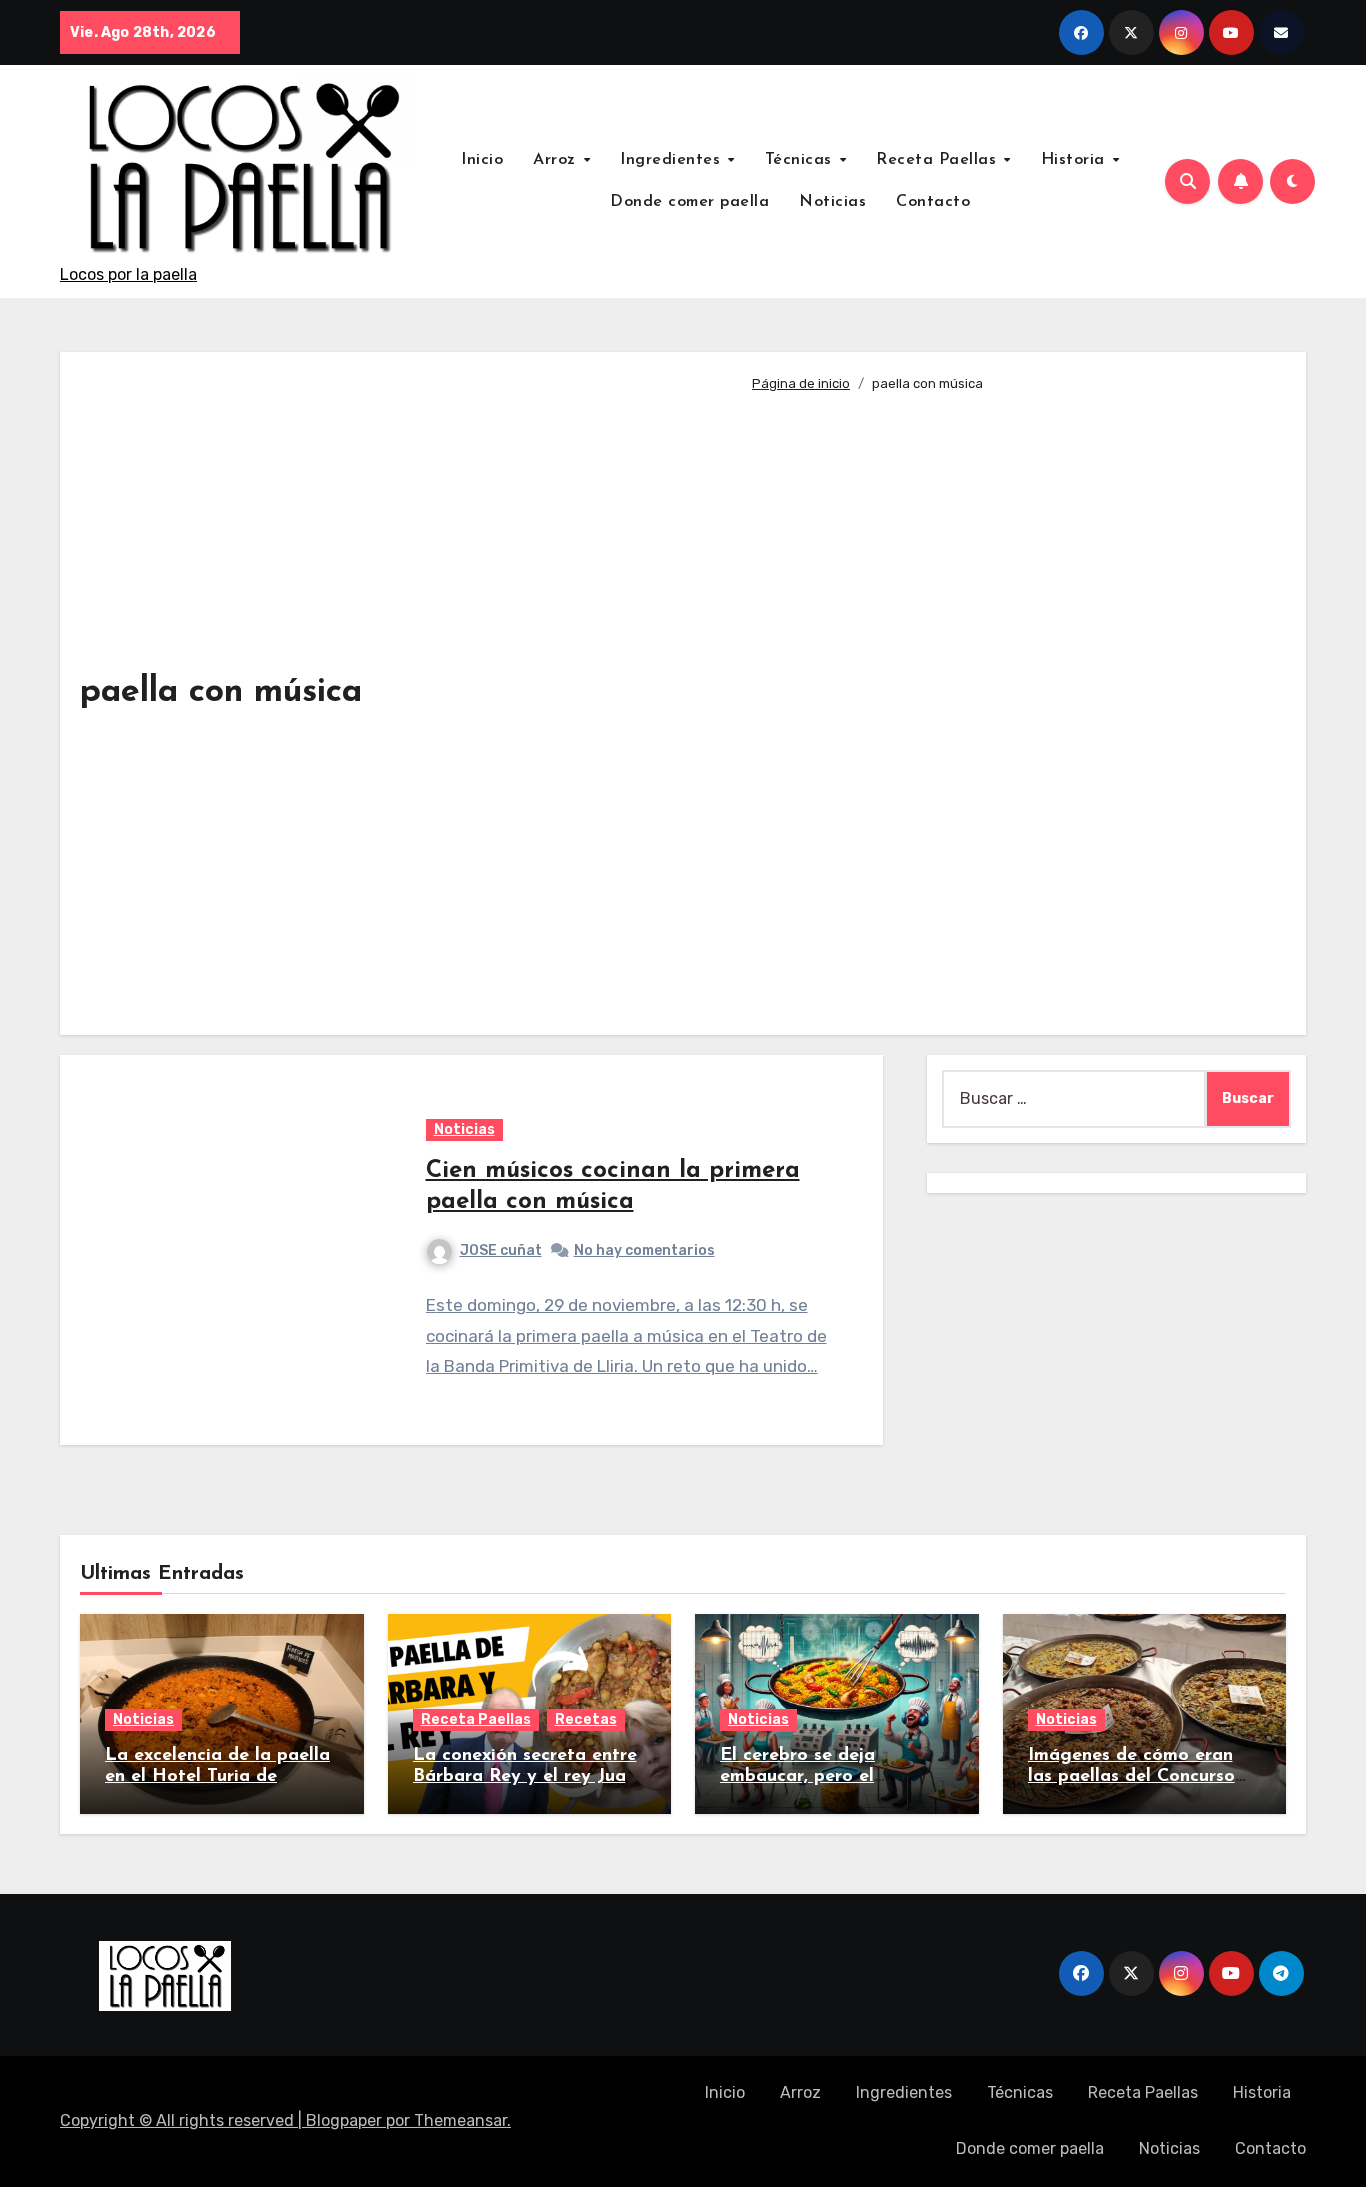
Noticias (832, 202)
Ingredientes (673, 160)
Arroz (557, 160)
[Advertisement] (1013, 705)
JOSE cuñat (501, 1250)
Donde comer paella (689, 202)
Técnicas (801, 160)
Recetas (586, 1719)
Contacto (933, 202)
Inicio (482, 160)
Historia (1076, 160)
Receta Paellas (939, 160)
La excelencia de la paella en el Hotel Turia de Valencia (217, 1777)
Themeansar (460, 2120)
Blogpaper (344, 2120)
